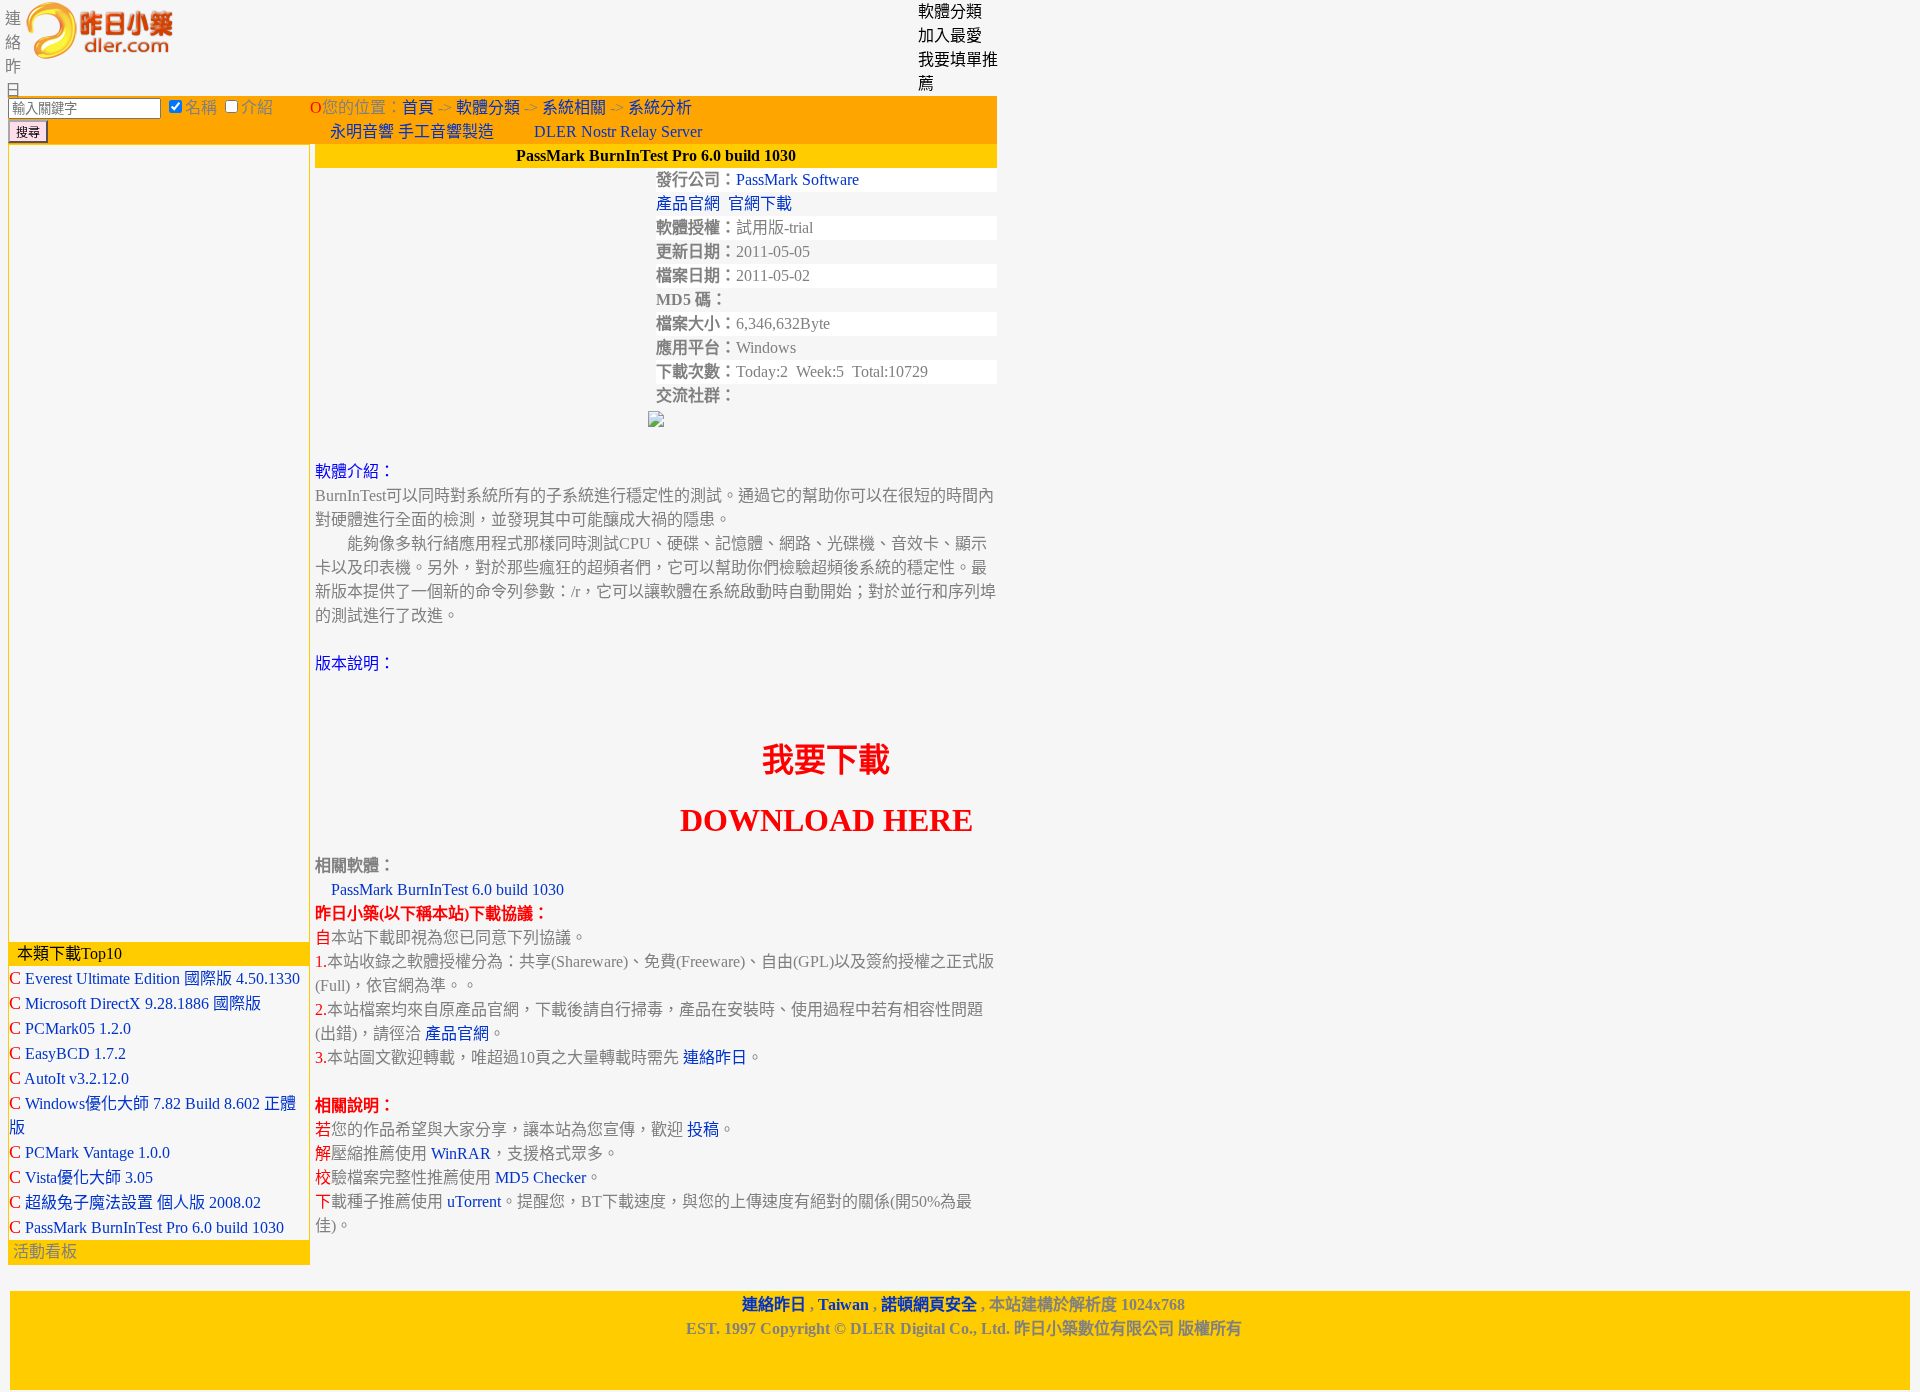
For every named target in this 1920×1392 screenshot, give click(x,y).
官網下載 (760, 203)
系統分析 (660, 107)
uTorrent (474, 1201)
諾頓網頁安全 (929, 1304)
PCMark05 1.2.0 (78, 1028)
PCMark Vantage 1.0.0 (97, 1152)
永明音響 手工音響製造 (412, 131)
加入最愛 (950, 35)
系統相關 (574, 107)
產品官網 (688, 203)
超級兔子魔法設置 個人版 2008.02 (143, 1202)
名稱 (201, 107)
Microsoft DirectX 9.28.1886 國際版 (143, 1003)
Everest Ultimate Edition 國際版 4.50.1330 (162, 978)
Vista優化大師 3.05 (89, 1177)
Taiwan (843, 1304)
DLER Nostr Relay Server (618, 131)
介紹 (257, 107)
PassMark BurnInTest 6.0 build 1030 (447, 889)
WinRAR (461, 1153)
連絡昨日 (715, 1057)
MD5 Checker (540, 1177)
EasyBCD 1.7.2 (75, 1053)
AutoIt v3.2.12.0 (76, 1078)
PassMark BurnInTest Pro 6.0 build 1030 (154, 1227)
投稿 (703, 1129)
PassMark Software (797, 179)
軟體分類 (488, 107)
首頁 (418, 107)
